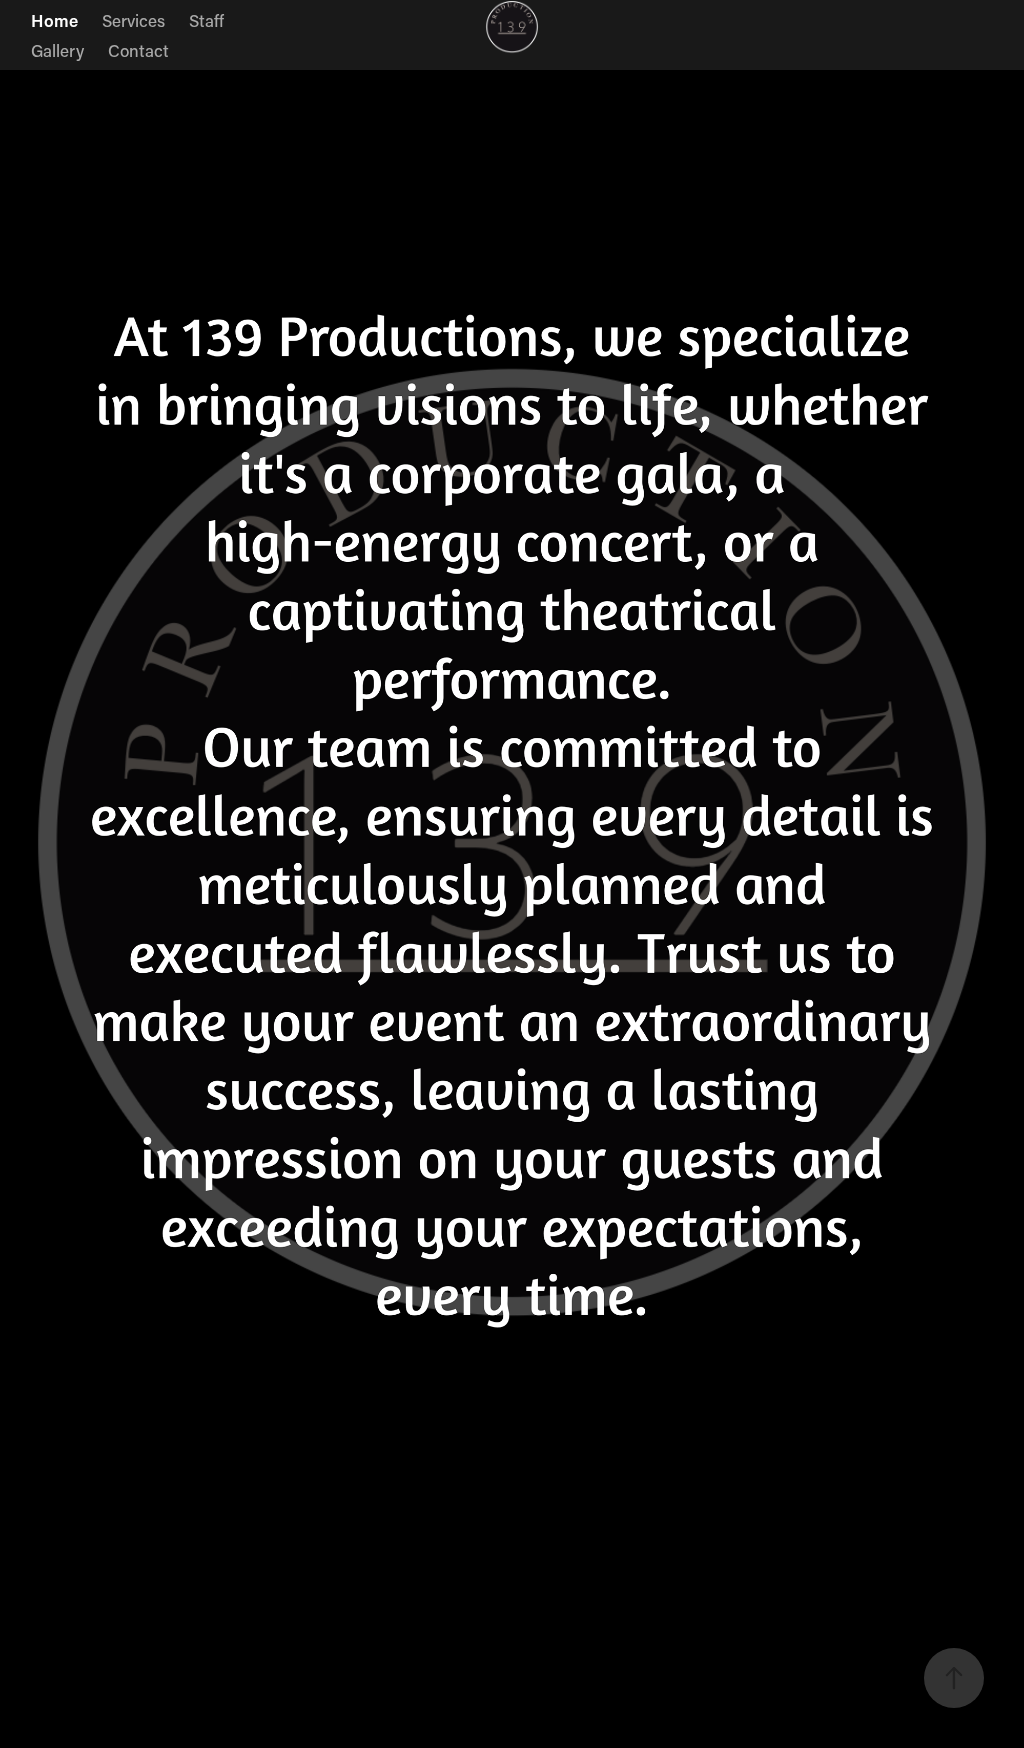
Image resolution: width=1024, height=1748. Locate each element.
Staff (206, 20)
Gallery (57, 50)
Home (54, 20)
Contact (138, 50)
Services (133, 20)
